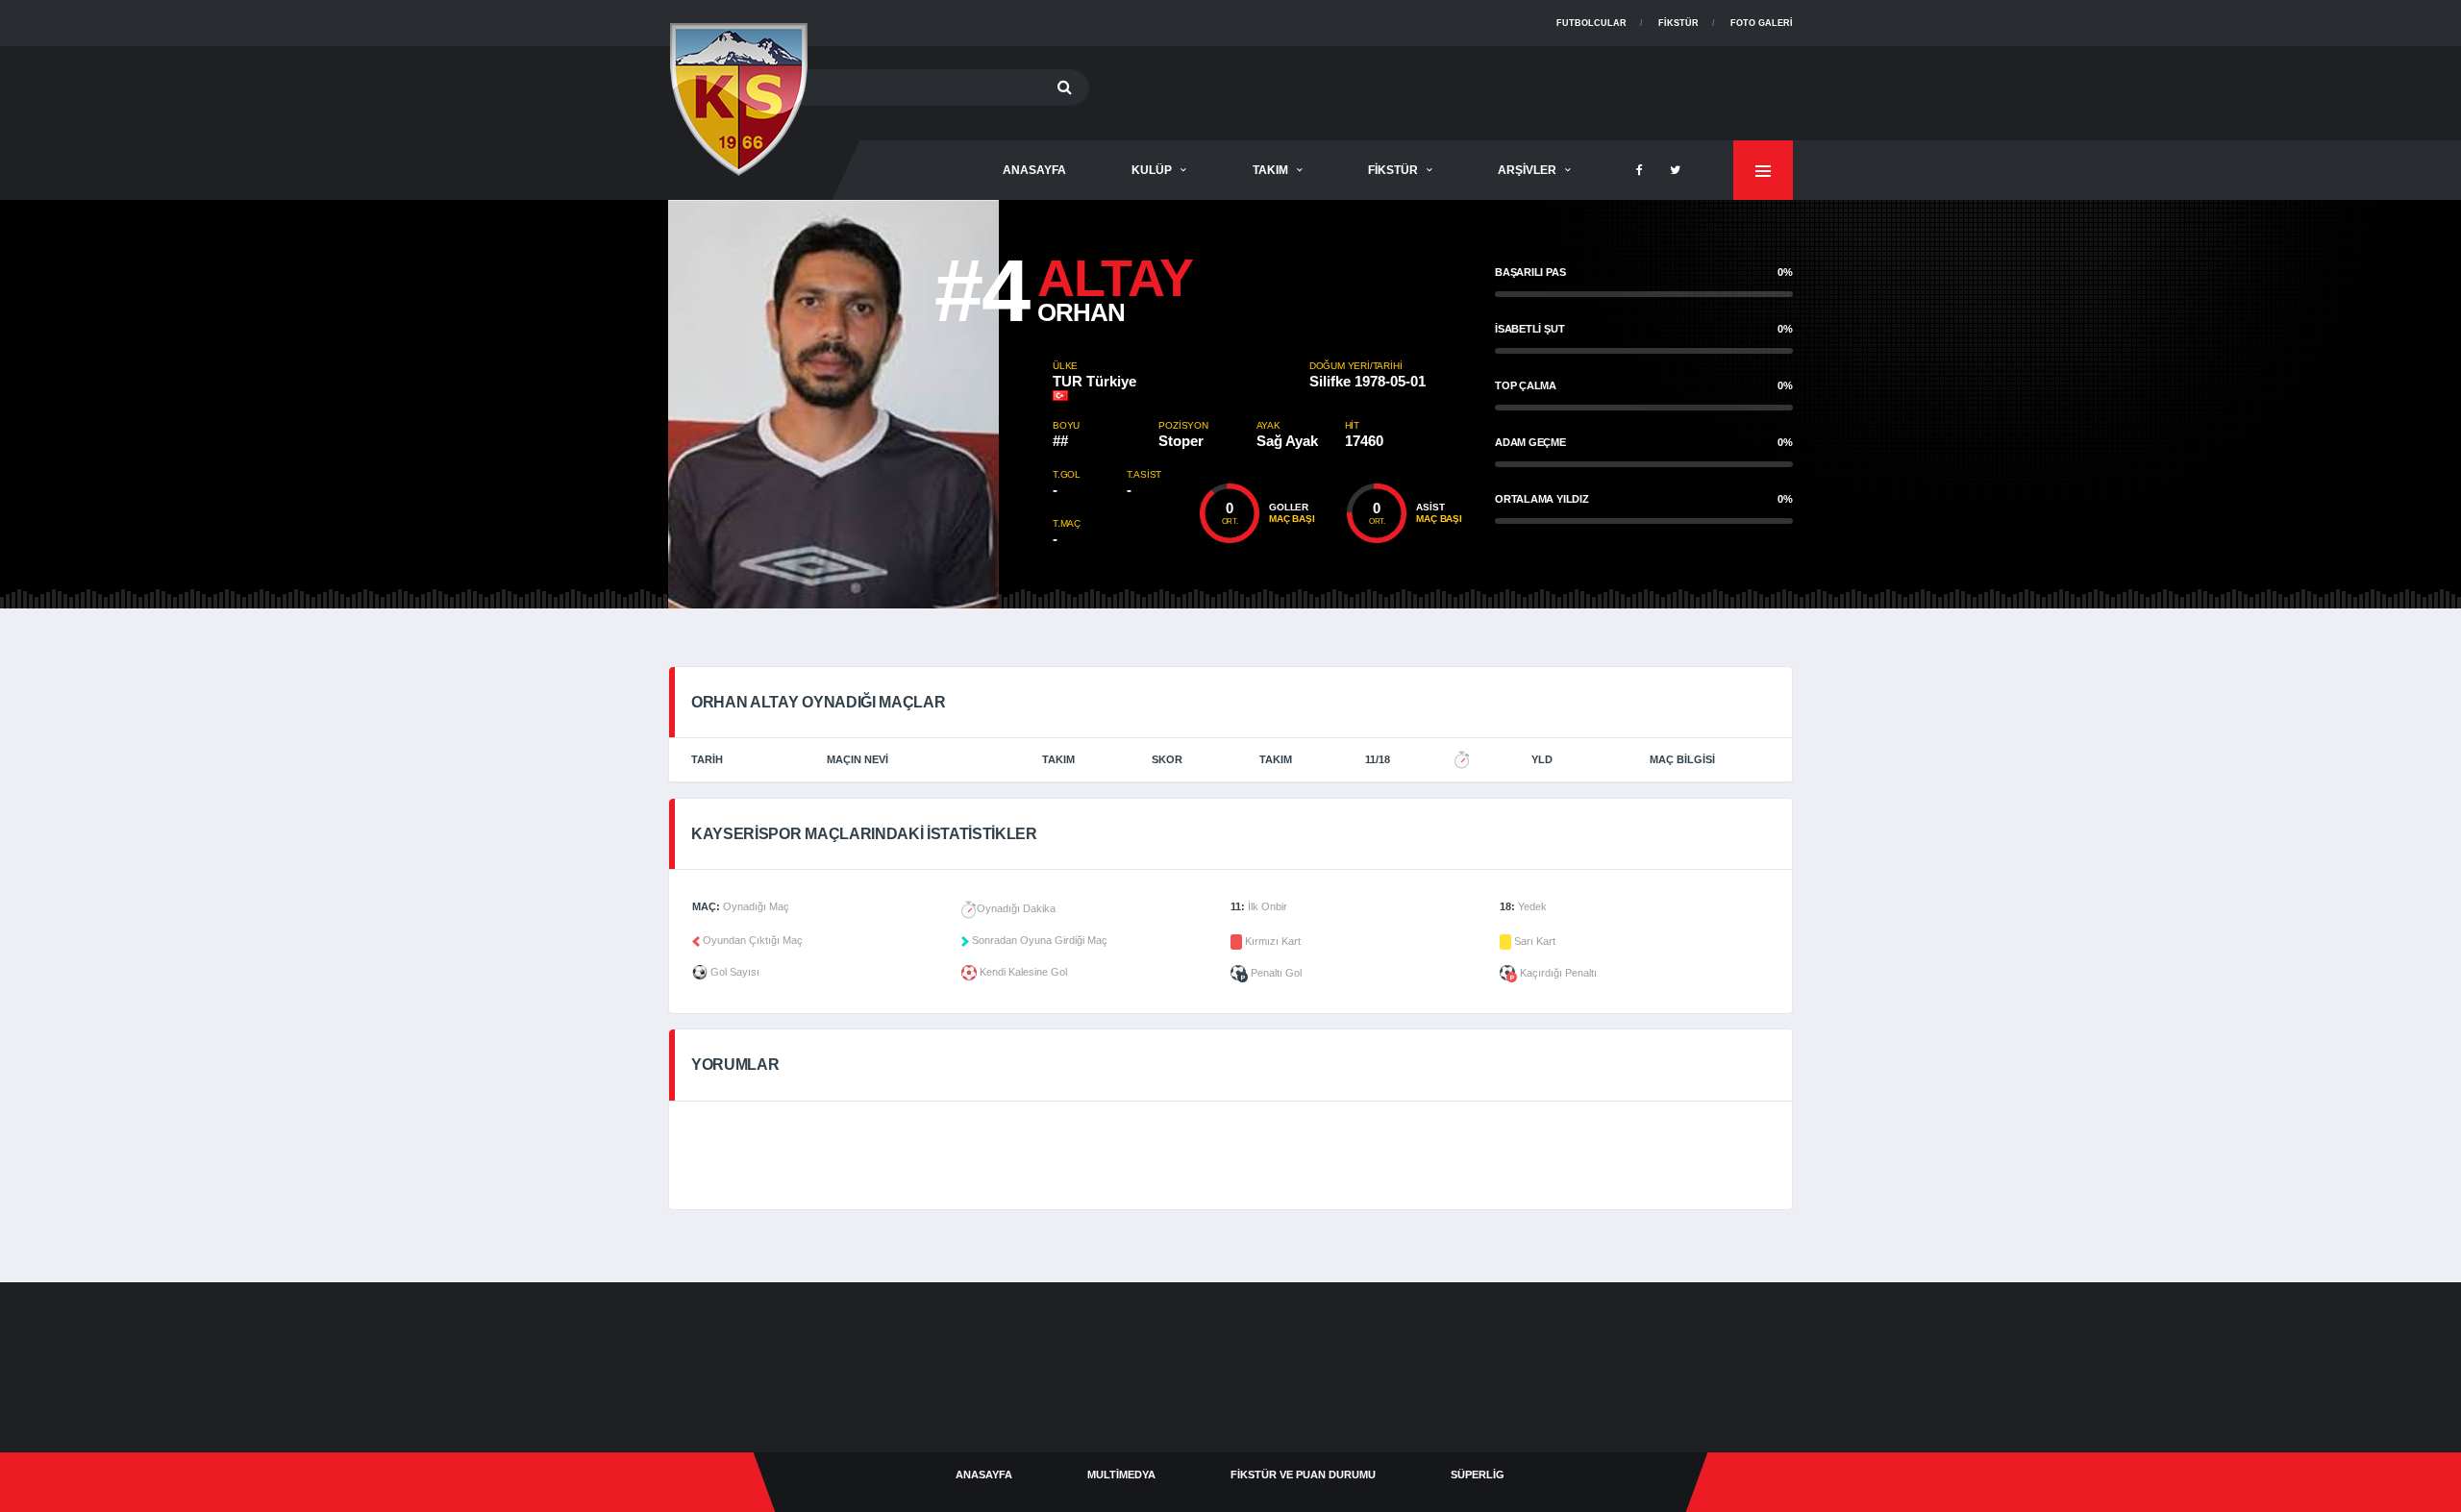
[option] (860, 404)
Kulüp (1152, 170)
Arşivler (1527, 170)
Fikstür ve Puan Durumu (1303, 1475)
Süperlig (1478, 1475)
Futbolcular (1591, 23)
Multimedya (1121, 1475)
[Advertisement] (1443, 89)
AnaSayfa (1034, 170)
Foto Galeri (1762, 23)
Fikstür (1678, 23)
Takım (1270, 170)
